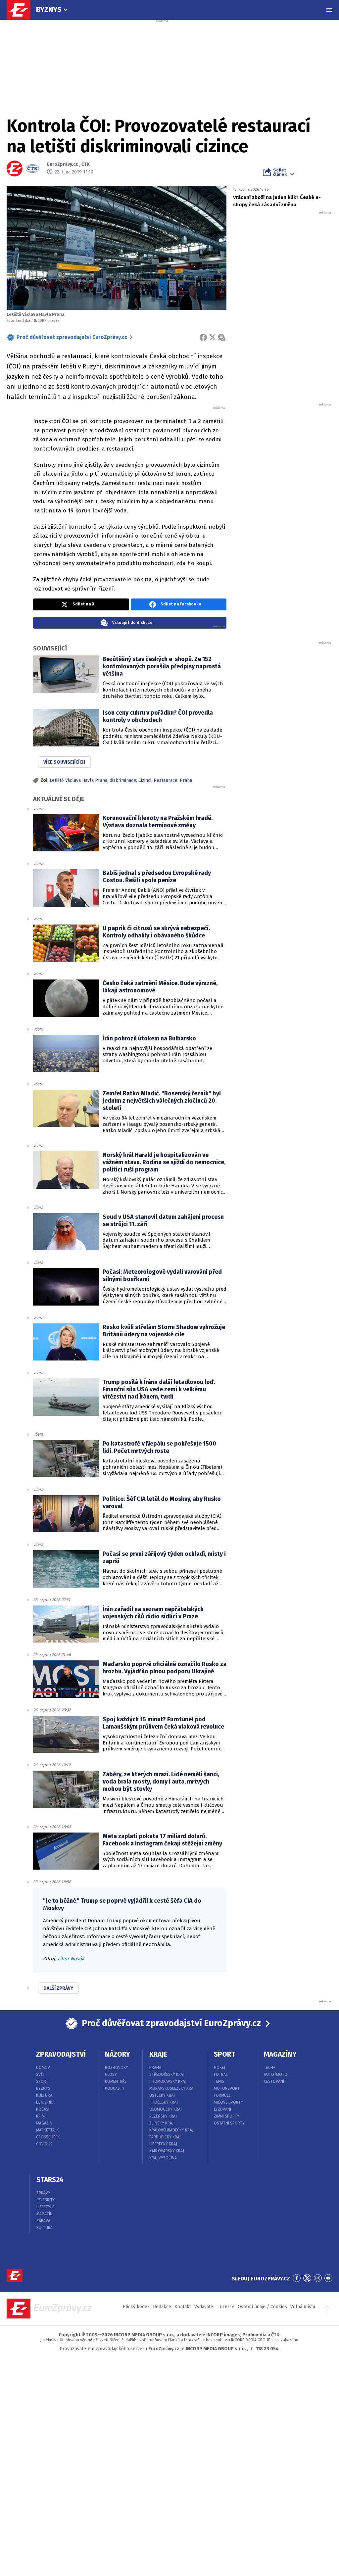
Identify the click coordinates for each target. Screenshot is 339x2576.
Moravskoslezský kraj (172, 2088)
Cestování (274, 2081)
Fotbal (221, 2075)
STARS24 (50, 2180)
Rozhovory (117, 2068)
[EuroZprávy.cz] (22, 10)
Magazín (44, 2123)
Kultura (44, 2095)
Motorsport (227, 2088)
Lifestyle (45, 2207)
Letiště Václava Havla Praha (78, 780)
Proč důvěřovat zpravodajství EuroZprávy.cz (72, 337)
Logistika (45, 2102)
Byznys (49, 9)
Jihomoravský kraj (168, 2081)
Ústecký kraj (162, 2095)
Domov (43, 2068)
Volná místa (303, 2307)
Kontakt (183, 2307)
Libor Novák (71, 1959)
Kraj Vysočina (163, 2158)
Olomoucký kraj (166, 2109)
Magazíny (280, 2054)
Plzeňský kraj (163, 2116)
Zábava (43, 2221)
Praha (186, 780)
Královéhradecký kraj (171, 2130)
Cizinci (145, 780)
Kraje (158, 2054)
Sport (42, 2081)
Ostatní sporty (229, 2123)
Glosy (111, 2075)
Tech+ (270, 2068)
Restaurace (166, 780)
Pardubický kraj (165, 2137)
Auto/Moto (276, 2075)
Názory (118, 2054)
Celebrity (46, 2200)
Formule (222, 2095)
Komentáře (116, 2081)
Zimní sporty (227, 2116)
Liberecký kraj (163, 2144)
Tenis (219, 2081)
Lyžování (222, 2109)
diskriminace (123, 780)
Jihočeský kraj (164, 2102)
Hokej (219, 2068)
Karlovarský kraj (167, 2151)
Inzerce (226, 2307)
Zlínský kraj (161, 2123)
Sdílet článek (280, 172)
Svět (41, 2075)
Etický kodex (136, 2307)
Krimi (41, 2116)
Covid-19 (44, 2144)
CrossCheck (48, 2137)
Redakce (162, 2307)
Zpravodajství (61, 2054)
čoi (44, 780)
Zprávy (43, 2193)
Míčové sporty (228, 2102)
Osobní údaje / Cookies (262, 2307)
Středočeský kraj (167, 2075)
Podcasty (115, 2088)
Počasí (43, 2109)
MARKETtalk (48, 2130)
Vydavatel (205, 2307)
